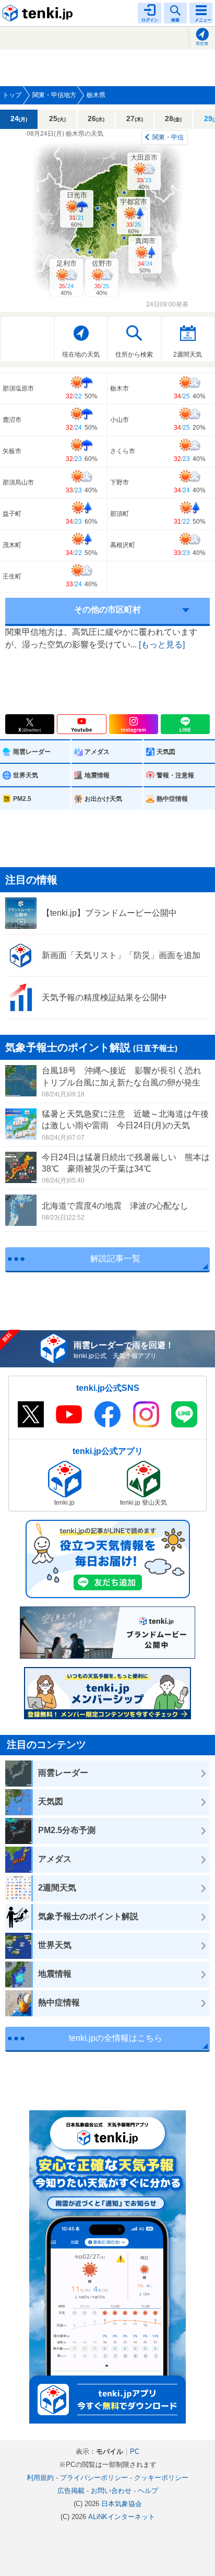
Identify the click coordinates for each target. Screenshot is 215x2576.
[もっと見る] (162, 645)
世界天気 (26, 775)
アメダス (97, 752)
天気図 (166, 752)
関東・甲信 (168, 137)
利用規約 (40, 2478)
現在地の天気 (81, 355)
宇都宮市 (134, 216)
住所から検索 (134, 355)
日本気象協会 (122, 2504)
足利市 (67, 278)
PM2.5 (22, 799)
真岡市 (145, 255)
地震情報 (97, 775)
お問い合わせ (111, 2491)
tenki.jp (39, 13)
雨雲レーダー (32, 752)
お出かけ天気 (103, 799)
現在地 (202, 44)
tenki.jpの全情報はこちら (116, 2038)
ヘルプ (148, 2491)
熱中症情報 (172, 799)
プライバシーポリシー (94, 2478)
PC (135, 2451)
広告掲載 (71, 2491)
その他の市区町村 (107, 610)
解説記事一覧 (115, 1259)
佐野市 (102, 278)
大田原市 (144, 172)
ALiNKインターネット (122, 2517)
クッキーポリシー (161, 2478)
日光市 (77, 209)
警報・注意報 (175, 775)
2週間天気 (188, 355)
